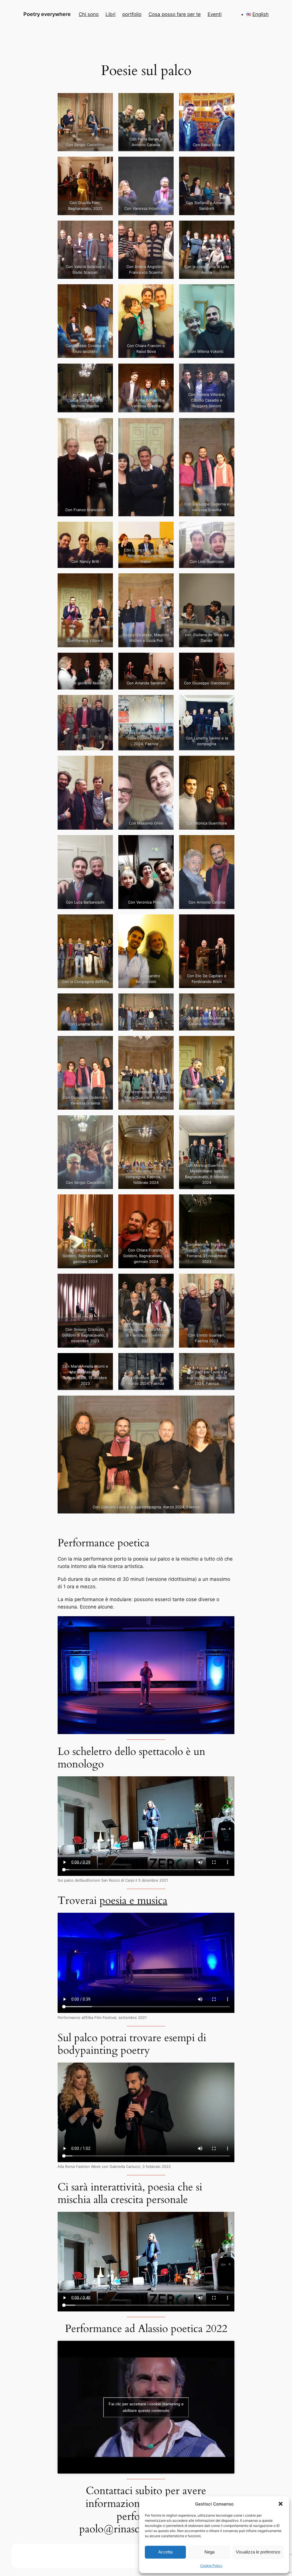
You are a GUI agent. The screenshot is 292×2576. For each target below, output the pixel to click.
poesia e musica (133, 1901)
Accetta (165, 2552)
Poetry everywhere (47, 14)
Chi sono (89, 14)
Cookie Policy (211, 2566)
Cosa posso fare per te (175, 14)
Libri (110, 14)
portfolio (132, 14)
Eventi (215, 14)
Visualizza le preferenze (258, 2552)
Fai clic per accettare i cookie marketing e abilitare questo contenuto (146, 2407)
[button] (281, 2504)
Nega (209, 2552)
